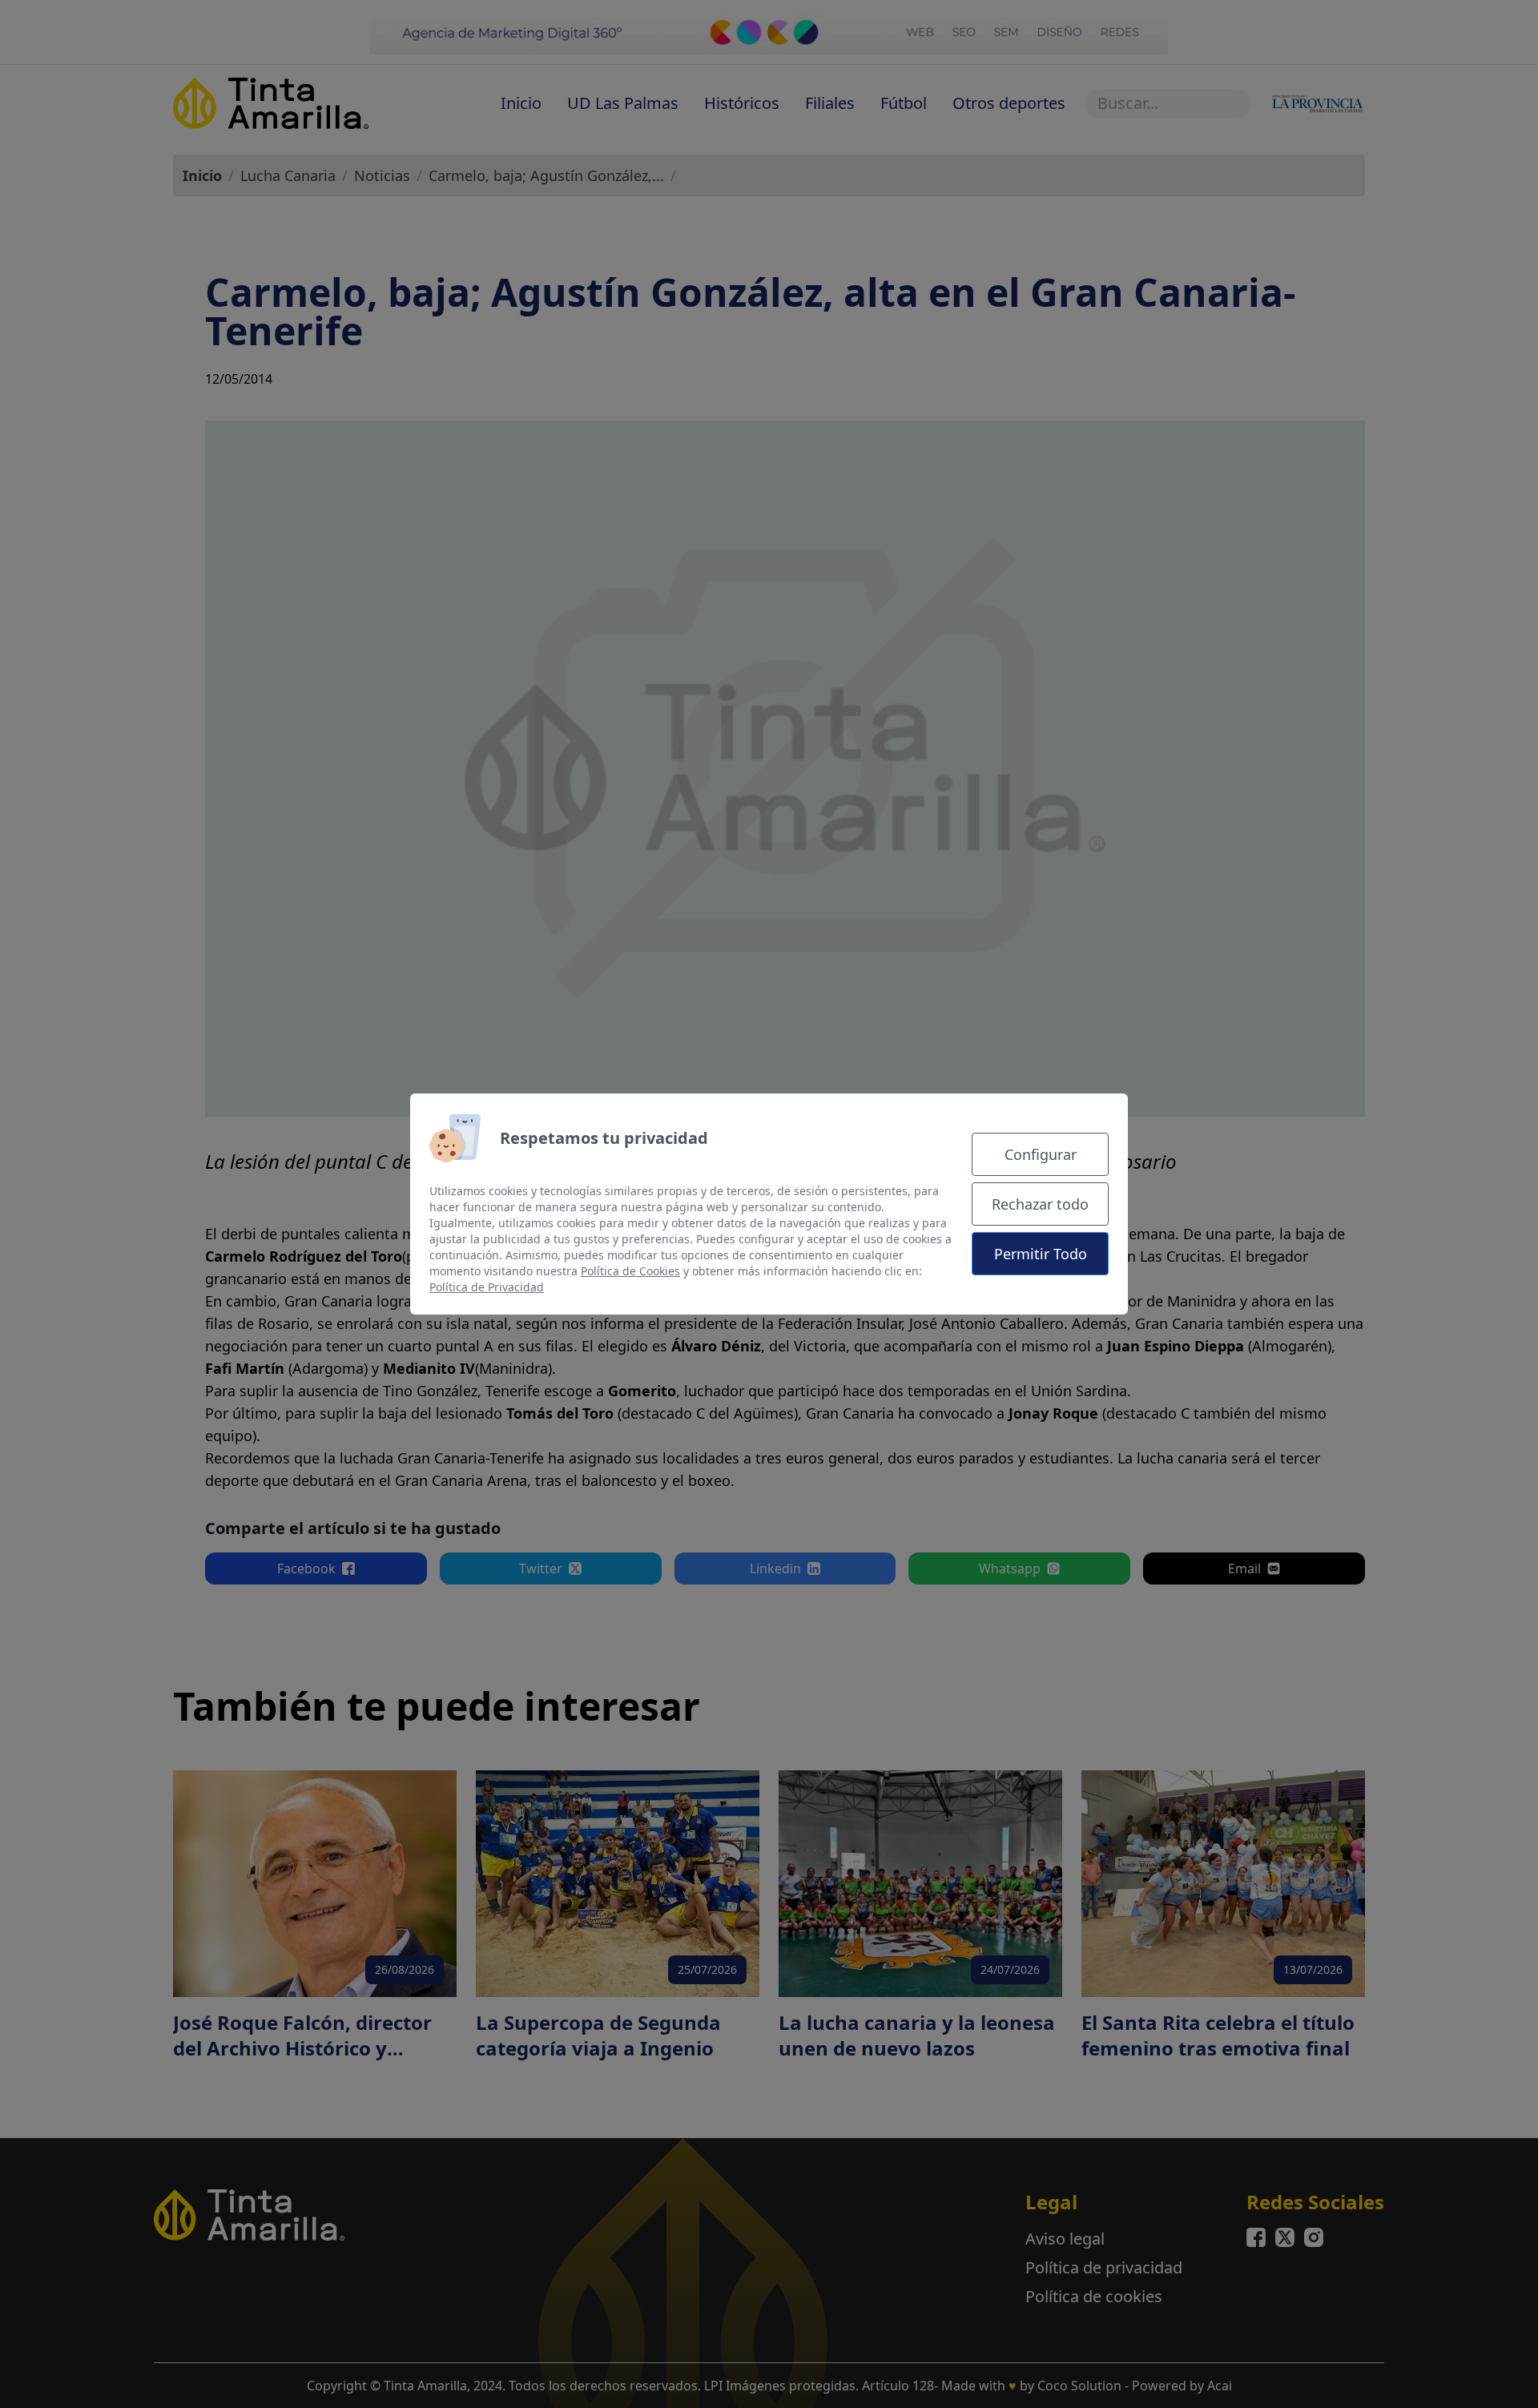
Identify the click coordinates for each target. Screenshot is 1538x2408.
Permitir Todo (1041, 1254)
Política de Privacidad (487, 1287)
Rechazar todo (1040, 1204)
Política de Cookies (630, 1271)
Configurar (1041, 1154)
